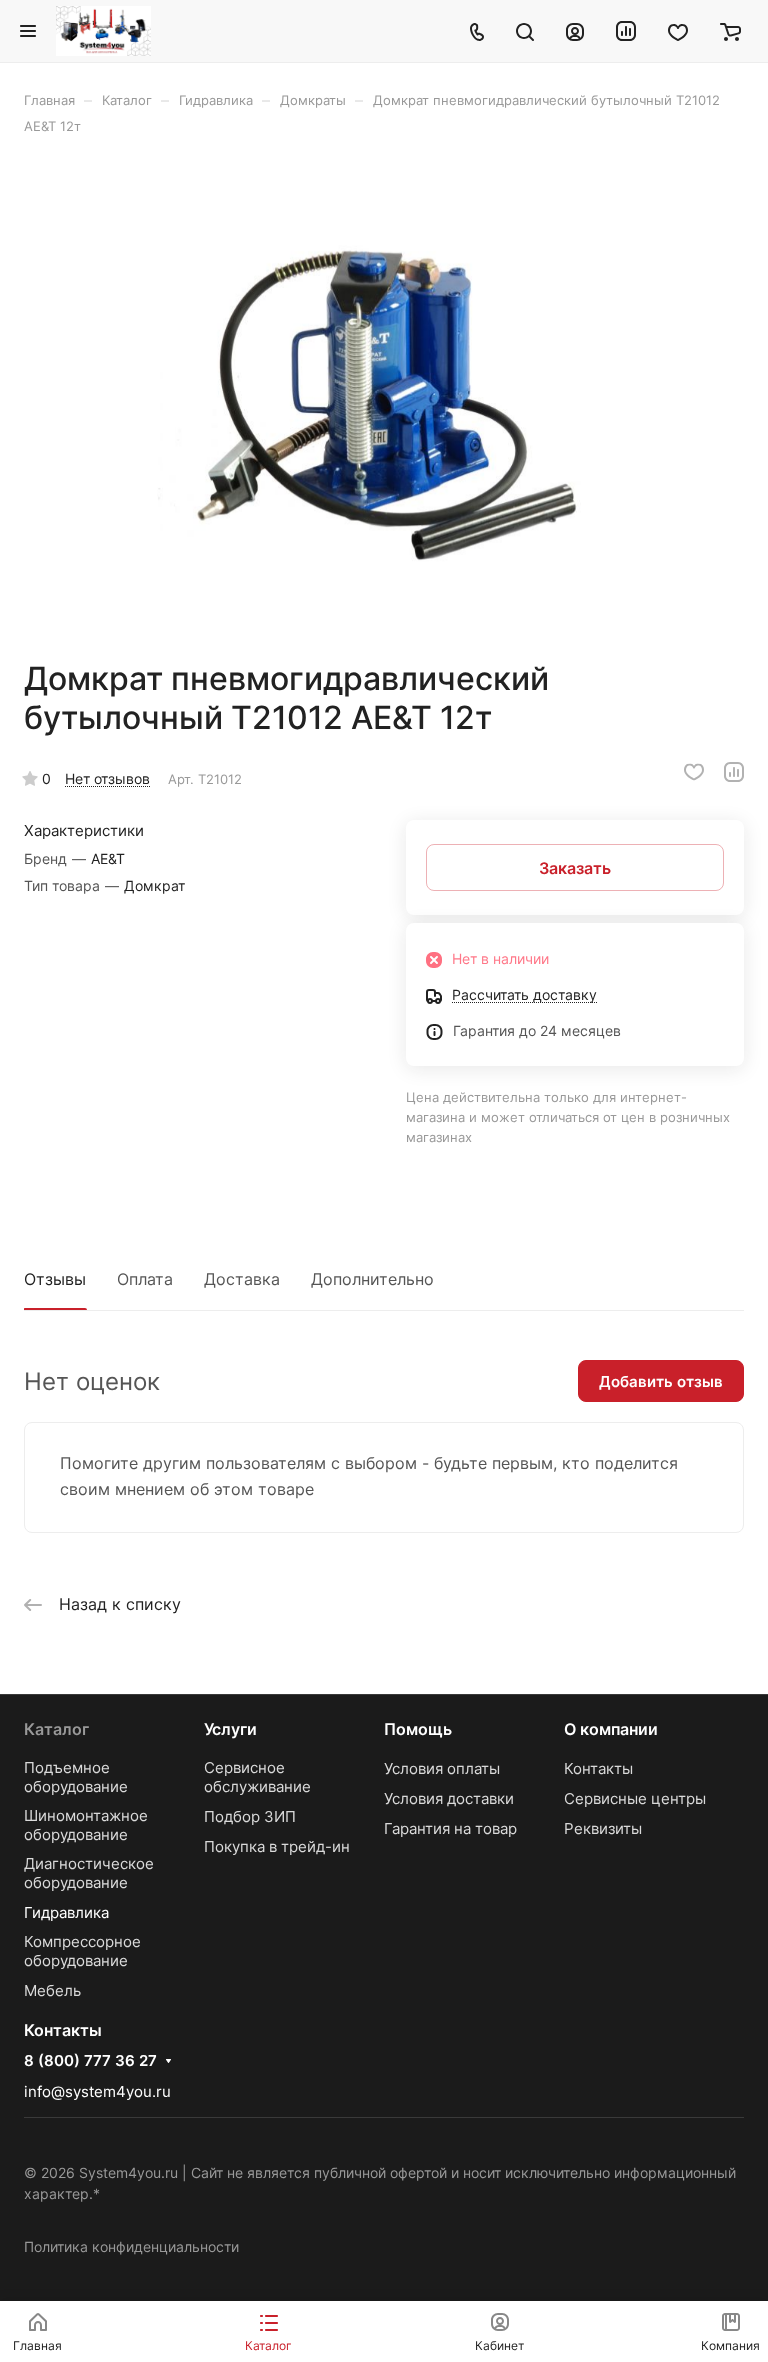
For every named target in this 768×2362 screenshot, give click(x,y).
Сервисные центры (635, 1798)
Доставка (242, 1279)
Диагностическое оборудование (89, 1873)
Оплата (145, 1279)
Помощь (418, 1729)
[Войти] (575, 31)
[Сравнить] (734, 772)
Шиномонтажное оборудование (86, 1825)
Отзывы (55, 1279)
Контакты (598, 1768)
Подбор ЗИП (250, 1816)
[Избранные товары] (678, 31)
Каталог (56, 1729)
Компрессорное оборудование (82, 1951)
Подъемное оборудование (76, 1777)
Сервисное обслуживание (257, 1777)
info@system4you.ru (97, 2091)
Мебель (52, 1990)
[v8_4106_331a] (384, 397)
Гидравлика (66, 1912)
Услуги (230, 1729)
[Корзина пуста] (730, 31)
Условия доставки (449, 1798)
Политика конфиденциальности (131, 2246)
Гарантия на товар (450, 1828)
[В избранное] (694, 772)
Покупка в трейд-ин (277, 1846)
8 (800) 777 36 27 (90, 2061)
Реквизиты (603, 1828)
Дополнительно (372, 1279)
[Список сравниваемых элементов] (626, 31)
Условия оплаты (442, 1768)
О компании (611, 1729)
